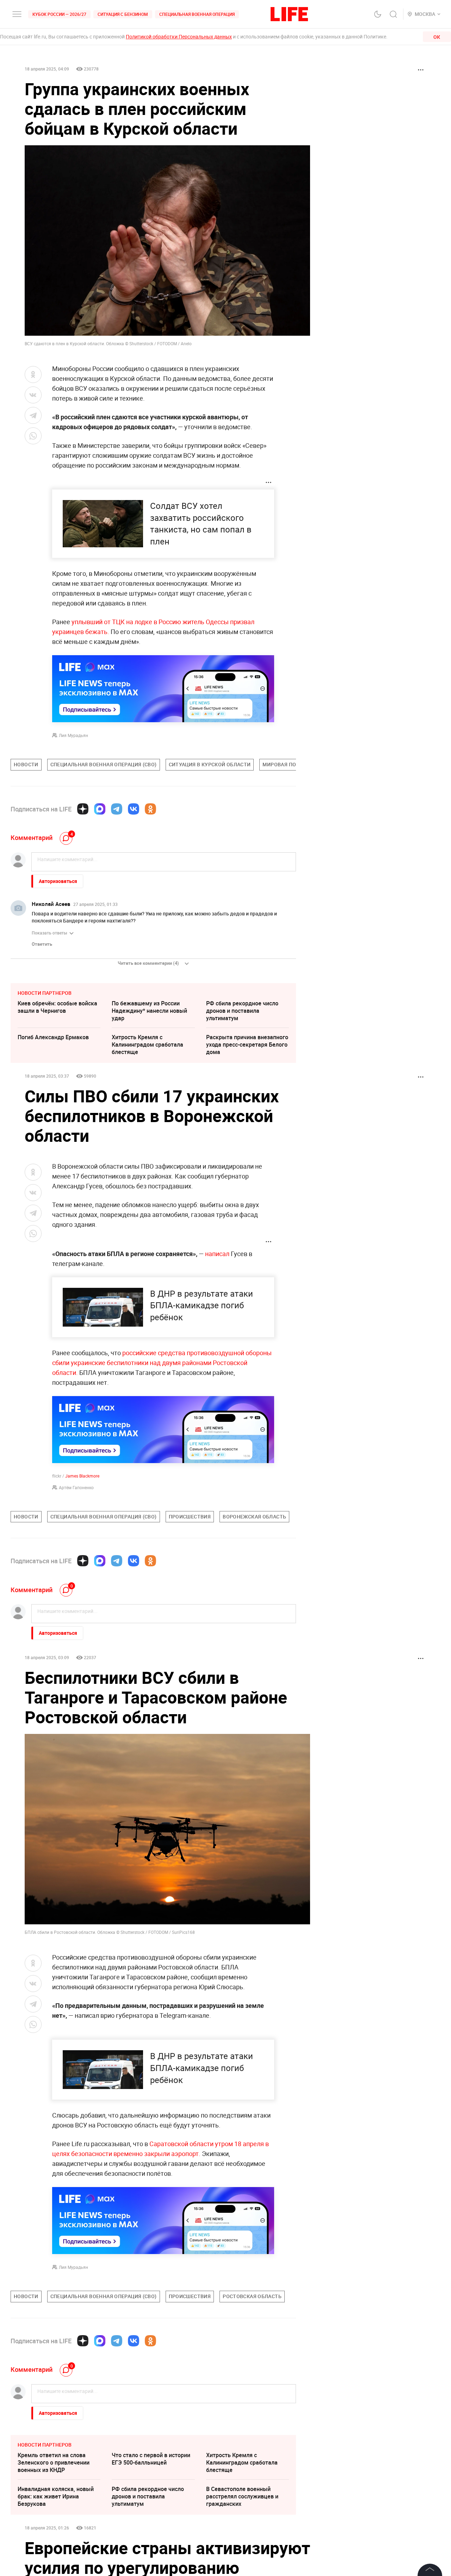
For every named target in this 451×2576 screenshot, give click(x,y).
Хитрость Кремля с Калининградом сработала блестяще (147, 1045)
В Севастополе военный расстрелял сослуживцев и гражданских (242, 2496)
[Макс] (100, 809)
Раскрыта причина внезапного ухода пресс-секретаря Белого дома (247, 1045)
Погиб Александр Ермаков (53, 1037)
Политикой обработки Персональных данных (179, 36)
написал (217, 1254)
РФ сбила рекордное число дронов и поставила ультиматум (242, 1011)
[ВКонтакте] (134, 809)
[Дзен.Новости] (83, 809)
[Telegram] (117, 809)
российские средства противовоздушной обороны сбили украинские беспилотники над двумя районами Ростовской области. (162, 1363)
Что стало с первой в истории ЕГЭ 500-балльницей (151, 2459)
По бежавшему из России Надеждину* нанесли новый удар (149, 1011)
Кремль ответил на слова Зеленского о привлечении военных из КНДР (54, 2462)
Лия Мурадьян (73, 735)
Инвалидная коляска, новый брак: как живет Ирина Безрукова (56, 2496)
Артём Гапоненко (76, 1487)
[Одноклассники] (150, 809)
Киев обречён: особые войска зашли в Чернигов (57, 1007)
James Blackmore (82, 1476)
